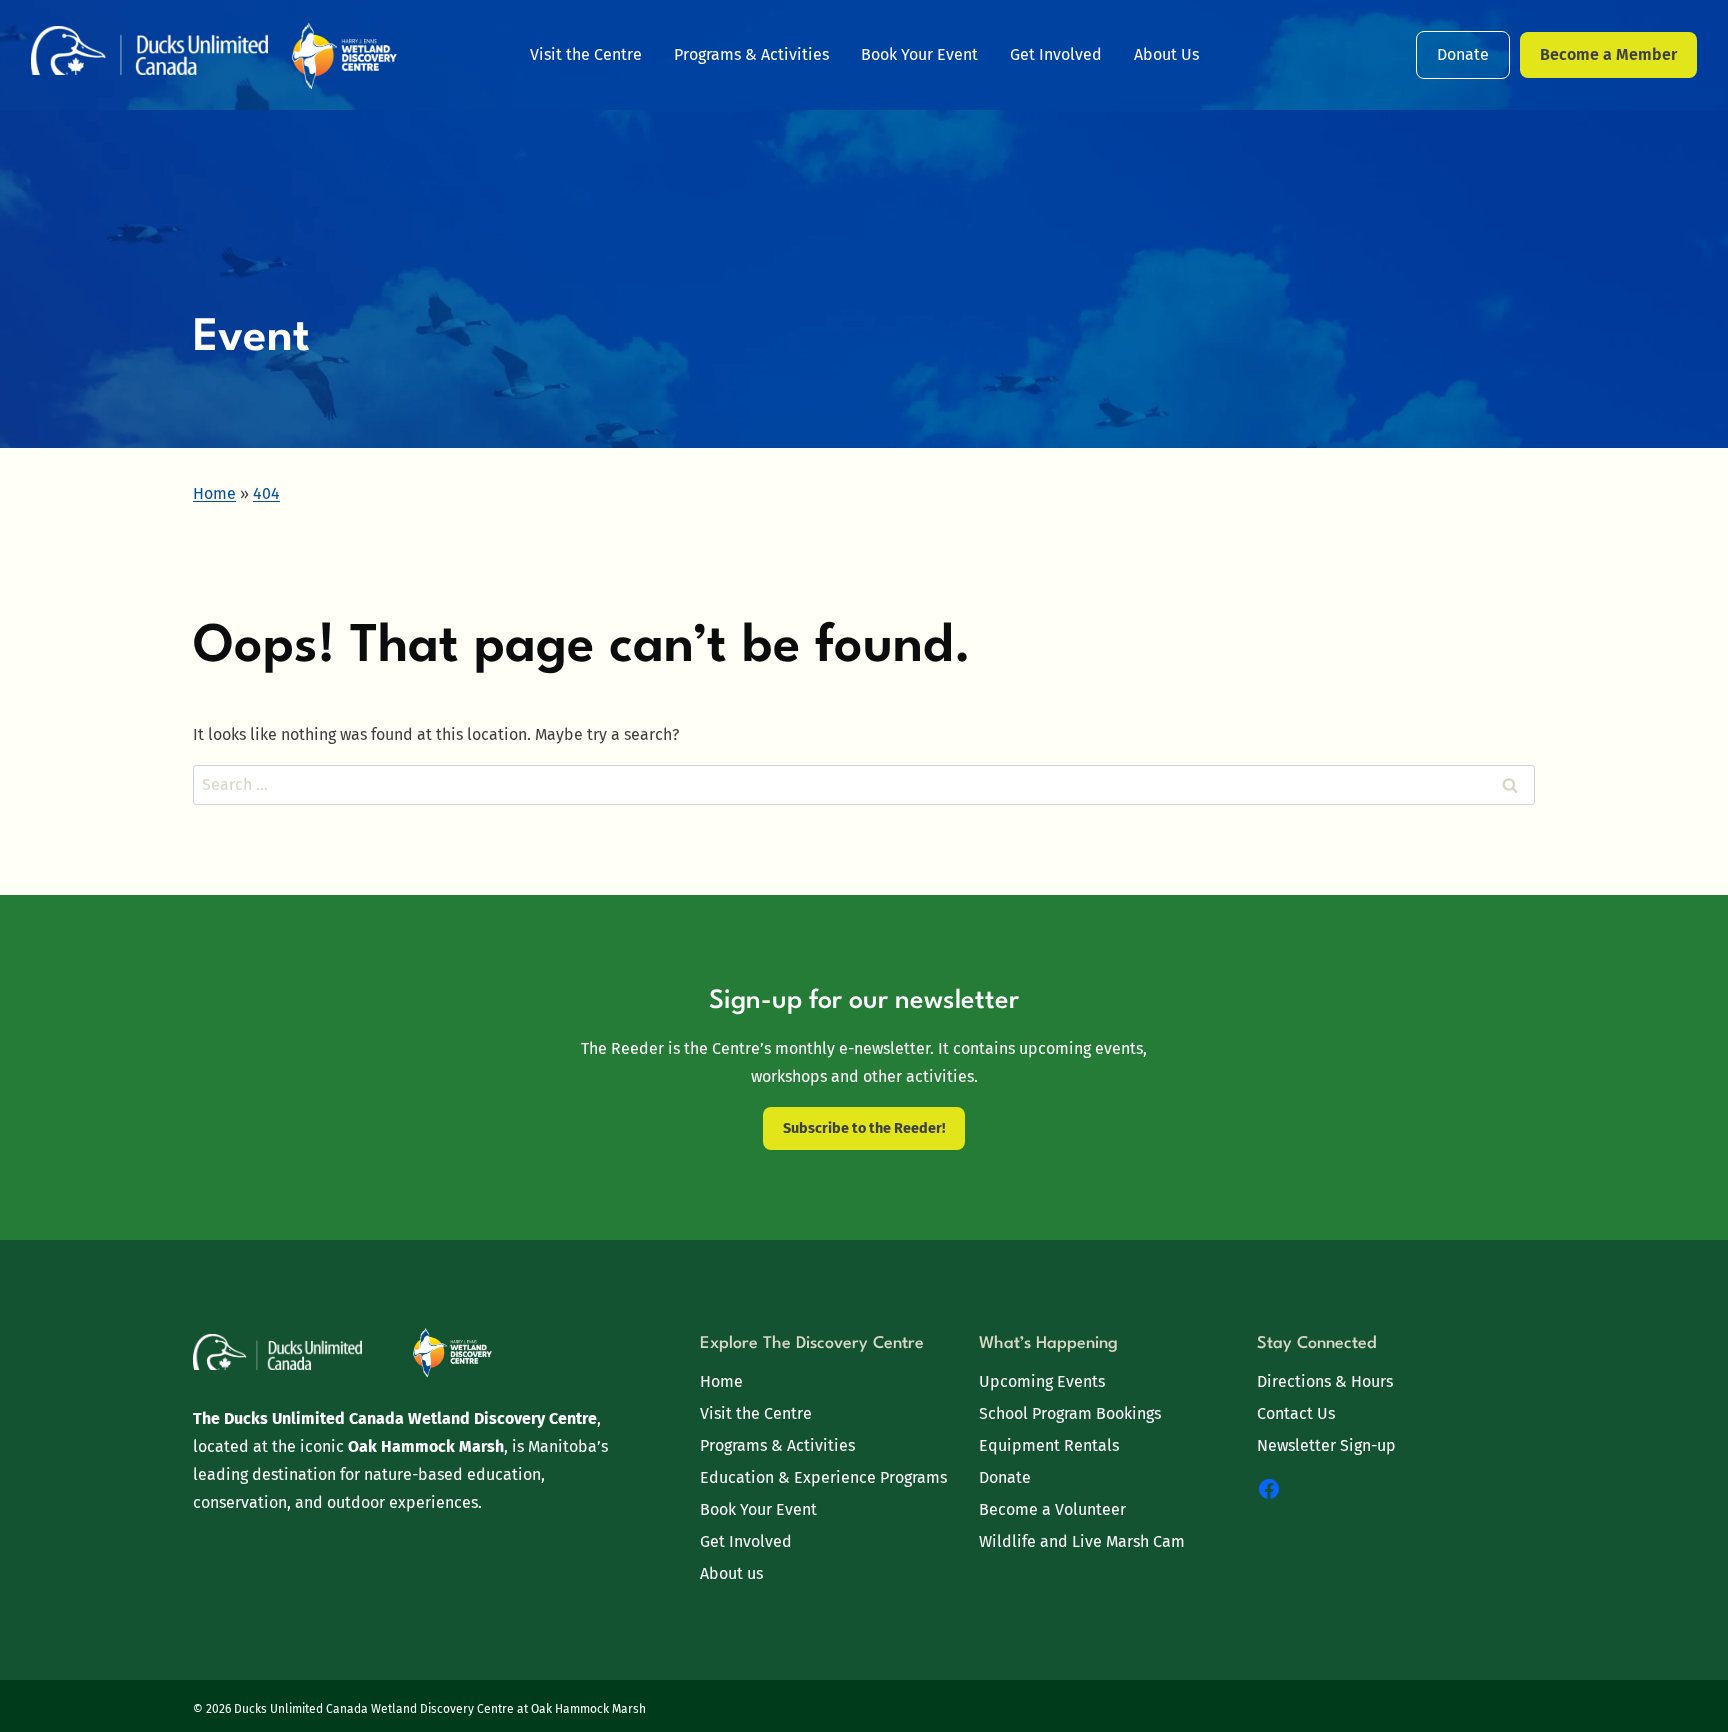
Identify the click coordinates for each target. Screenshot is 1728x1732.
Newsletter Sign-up (1326, 1445)
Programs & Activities (751, 54)
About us (731, 1573)
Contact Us (1296, 1413)
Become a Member (1608, 54)
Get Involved (1056, 54)
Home (721, 1381)
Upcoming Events (1042, 1381)
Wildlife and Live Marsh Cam (1082, 1541)
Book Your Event (919, 54)
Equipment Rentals (1049, 1445)
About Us (1166, 54)
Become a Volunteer (1052, 1509)
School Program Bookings (1070, 1413)
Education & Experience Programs (823, 1477)
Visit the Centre (586, 54)
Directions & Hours (1325, 1381)
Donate (1463, 54)
